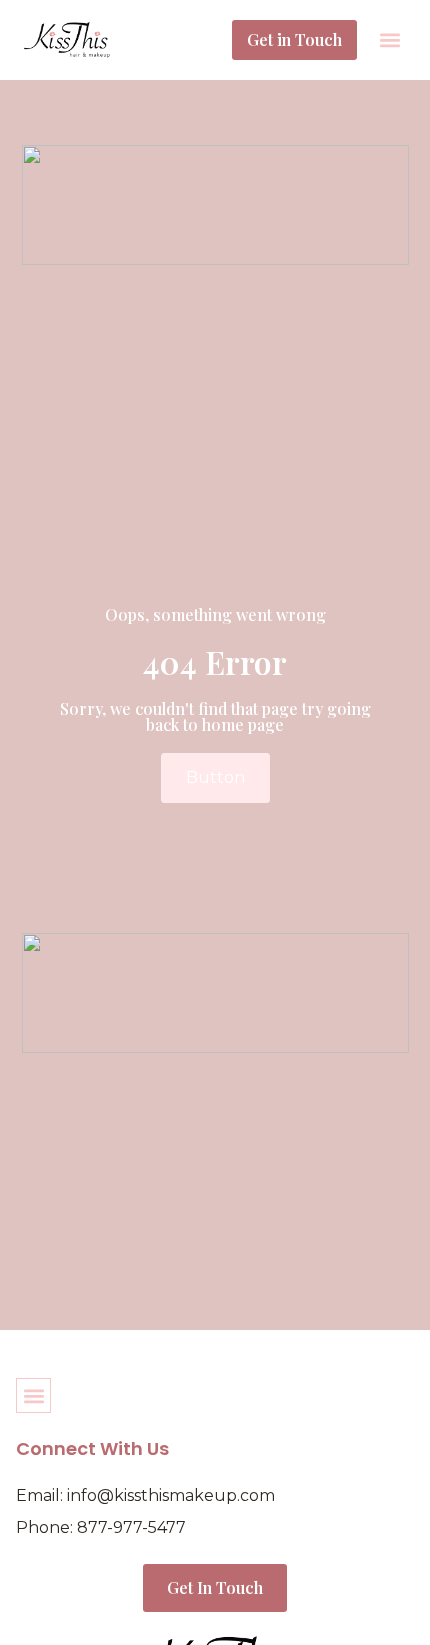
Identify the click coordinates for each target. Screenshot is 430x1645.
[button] (389, 40)
